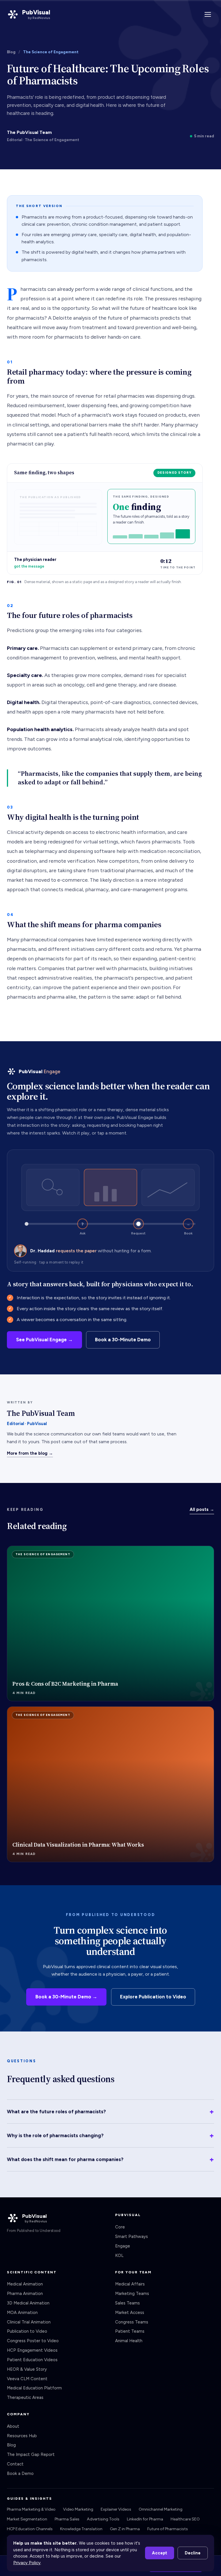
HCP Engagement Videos (32, 2350)
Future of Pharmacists (168, 2529)
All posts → (202, 1509)
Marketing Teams (132, 2294)
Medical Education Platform (34, 2388)
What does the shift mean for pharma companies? (110, 2159)
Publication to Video (27, 2331)
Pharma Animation (25, 2294)
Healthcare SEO (185, 2519)
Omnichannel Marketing (161, 2509)
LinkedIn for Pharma (145, 2519)
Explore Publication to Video (153, 1997)
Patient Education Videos (32, 2360)
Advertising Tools (103, 2519)
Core (120, 2227)
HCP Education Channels (30, 2529)
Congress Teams (132, 2322)
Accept (160, 2553)
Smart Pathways (132, 2237)
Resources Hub (22, 2436)
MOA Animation (22, 2313)
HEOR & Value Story (27, 2369)
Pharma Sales (67, 2519)
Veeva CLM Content (27, 2379)
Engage (123, 2246)
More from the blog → (30, 1453)
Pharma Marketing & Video (31, 2509)
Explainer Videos (116, 2509)
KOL (119, 2256)
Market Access (130, 2313)
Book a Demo (20, 2473)
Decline (193, 2553)
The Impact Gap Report (31, 2454)
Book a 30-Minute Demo (123, 1340)
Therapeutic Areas (25, 2397)
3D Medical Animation (28, 2303)
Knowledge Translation (81, 2529)
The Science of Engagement (51, 52)
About (13, 2426)
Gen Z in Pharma (125, 2529)
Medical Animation (25, 2284)
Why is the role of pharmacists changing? (110, 2135)
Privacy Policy (27, 2563)
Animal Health (129, 2341)
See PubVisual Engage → (44, 1340)
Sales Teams (127, 2303)
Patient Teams (130, 2331)
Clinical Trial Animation (29, 2322)
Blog (11, 52)
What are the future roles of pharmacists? (110, 2112)
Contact (15, 2464)
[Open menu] (208, 14)
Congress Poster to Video (33, 2341)
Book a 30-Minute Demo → (66, 1997)
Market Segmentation (27, 2519)
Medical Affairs (130, 2284)
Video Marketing (78, 2509)
